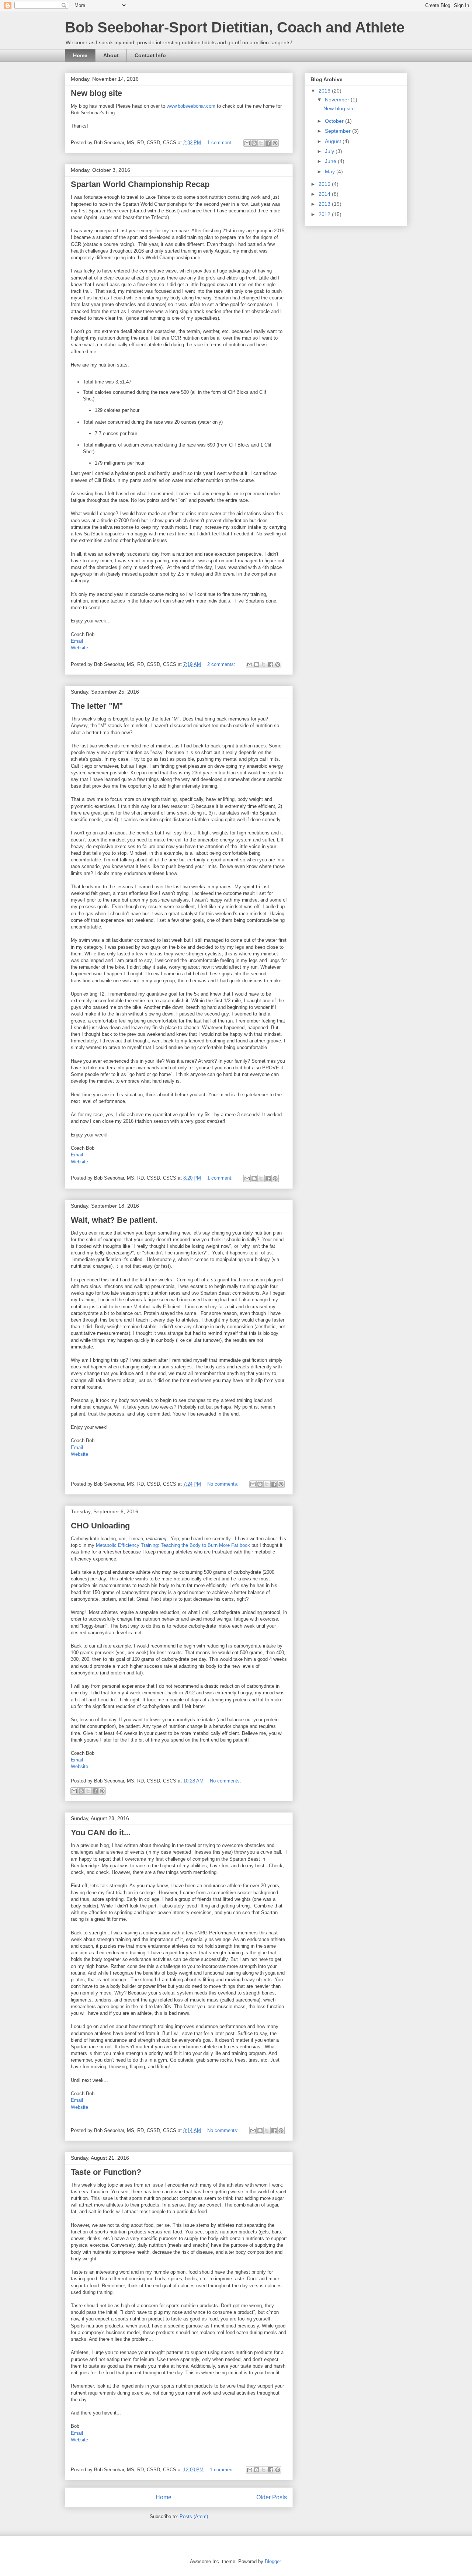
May (331, 171)
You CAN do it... (101, 1832)
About (111, 55)
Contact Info (150, 55)
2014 (325, 194)
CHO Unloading (100, 1526)
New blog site (96, 93)
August (334, 141)
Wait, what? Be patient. (114, 1220)
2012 (325, 214)
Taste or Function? (106, 2172)
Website (79, 648)
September (339, 131)
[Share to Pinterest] (275, 143)
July (330, 151)
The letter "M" (97, 706)
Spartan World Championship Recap (140, 184)
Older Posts (272, 2497)
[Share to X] (261, 143)
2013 (325, 204)
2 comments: (222, 664)
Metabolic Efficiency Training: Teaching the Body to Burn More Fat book (172, 1545)
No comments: (224, 1484)
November (338, 100)
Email (77, 641)
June (331, 161)
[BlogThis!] (254, 143)
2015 (325, 184)
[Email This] (247, 143)
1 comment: (221, 143)
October (335, 121)
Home (80, 55)
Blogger (273, 2561)
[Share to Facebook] (268, 143)
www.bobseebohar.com (191, 106)
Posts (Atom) (194, 2516)
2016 (325, 91)
